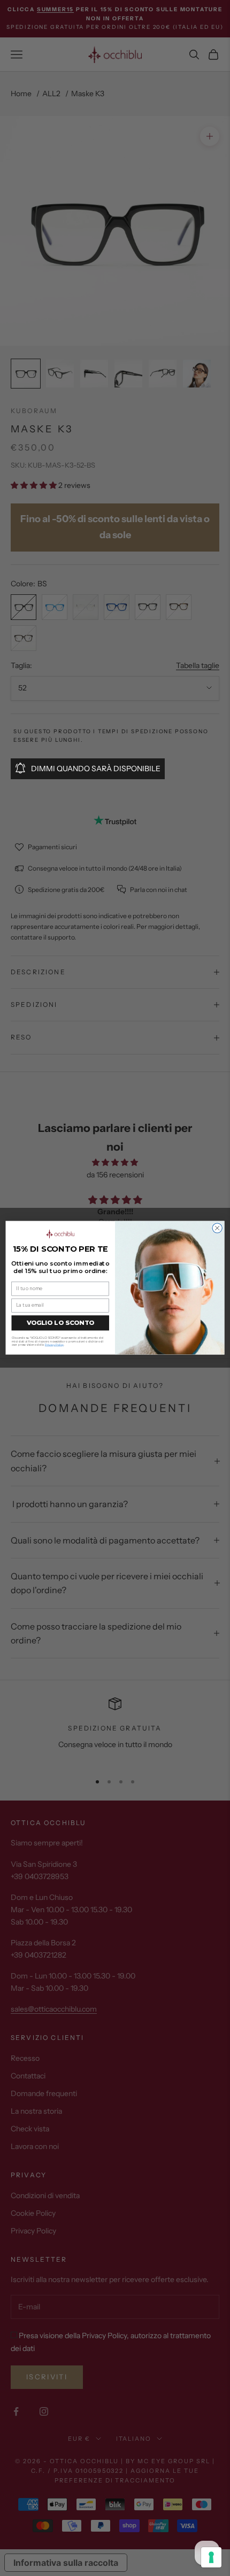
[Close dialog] (217, 1228)
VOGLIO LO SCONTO (60, 1323)
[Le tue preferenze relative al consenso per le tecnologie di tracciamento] (211, 2557)
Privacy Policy (54, 1345)
